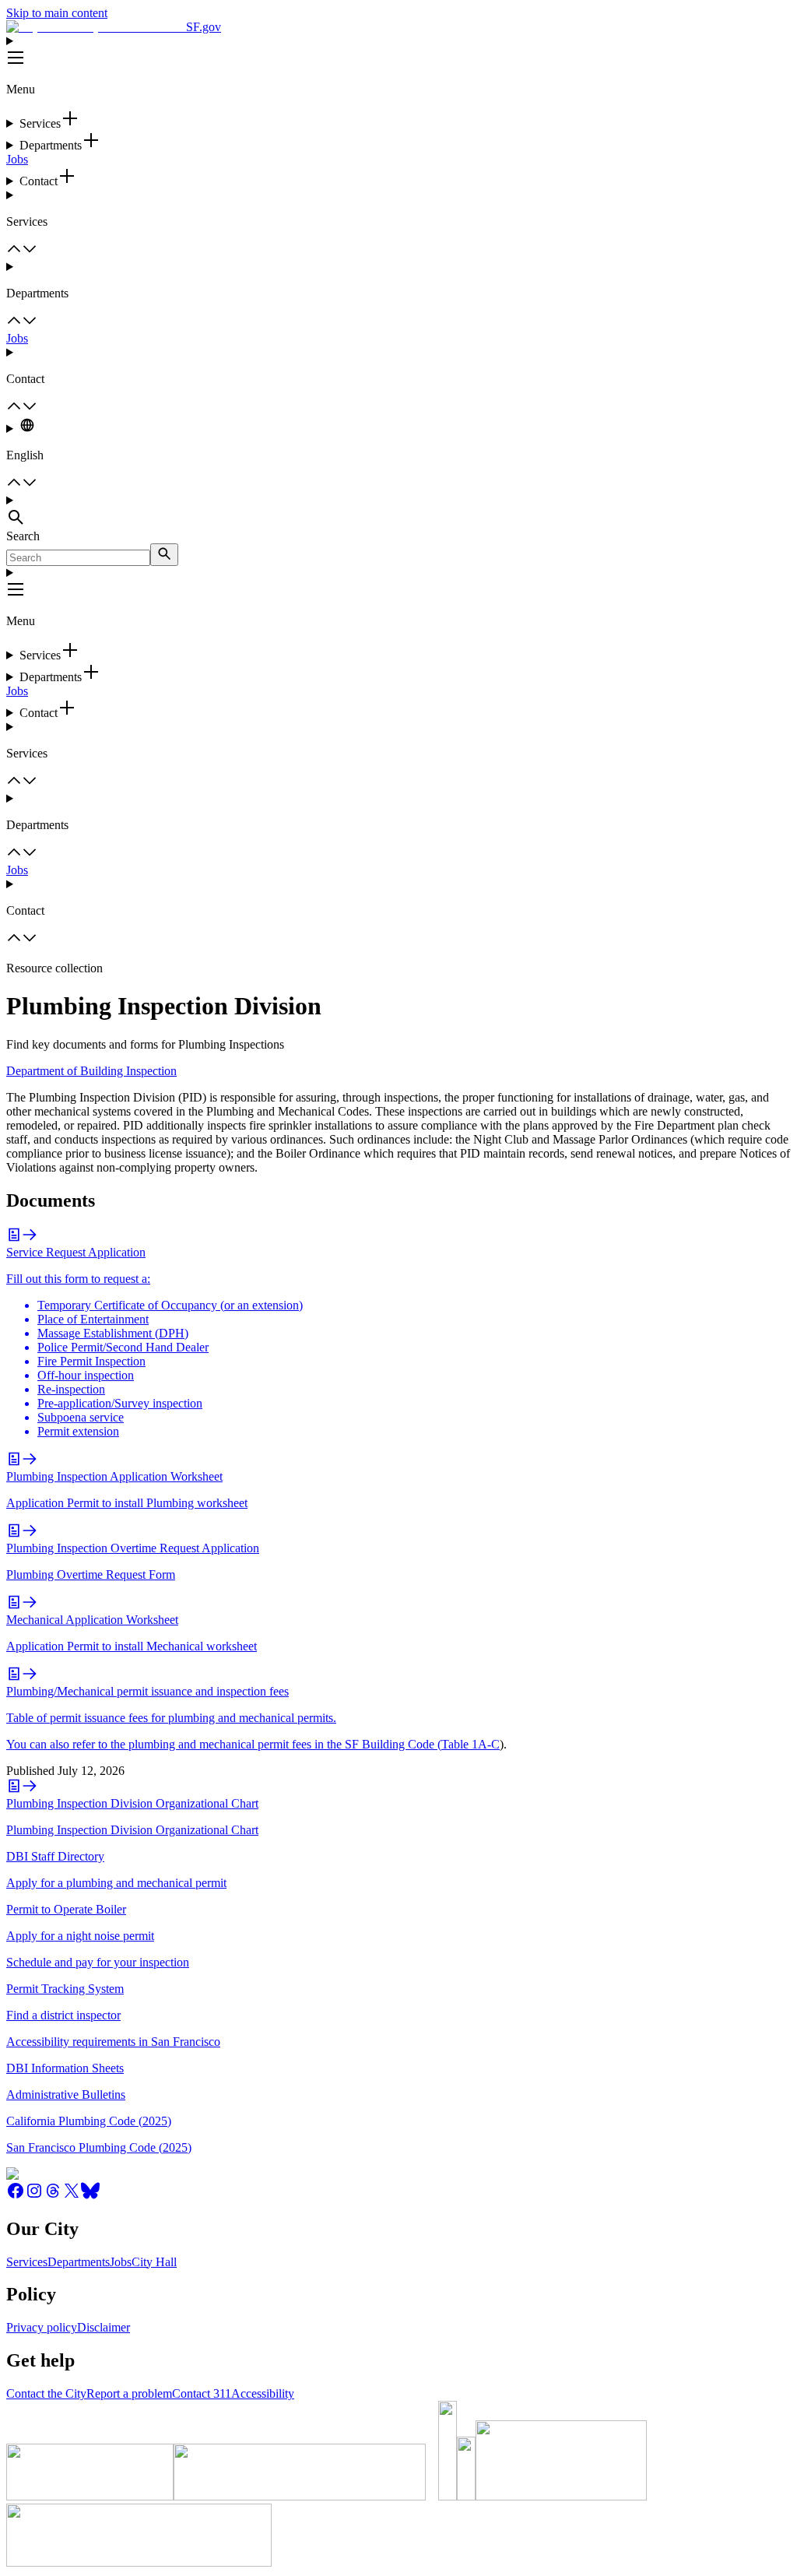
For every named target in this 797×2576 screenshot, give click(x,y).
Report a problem (129, 2393)
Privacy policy (42, 2327)
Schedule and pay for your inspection (98, 1962)
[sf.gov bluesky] (90, 2196)
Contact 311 (202, 2393)
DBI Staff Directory (55, 1856)
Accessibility (263, 2393)
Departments (79, 2262)
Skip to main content (57, 13)
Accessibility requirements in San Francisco (113, 2042)
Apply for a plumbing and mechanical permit (116, 1883)
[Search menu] (398, 511)
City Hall (154, 2262)
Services (27, 2262)
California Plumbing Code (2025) (89, 2121)
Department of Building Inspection (91, 1071)
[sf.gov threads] (53, 2196)
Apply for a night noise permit (80, 1936)
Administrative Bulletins (66, 2095)
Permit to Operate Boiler (66, 1909)
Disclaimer (104, 2327)
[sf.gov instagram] (34, 2196)
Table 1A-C (470, 1744)
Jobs (17, 159)
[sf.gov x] (72, 2196)
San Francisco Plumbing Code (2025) (99, 2147)
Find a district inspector (63, 2015)
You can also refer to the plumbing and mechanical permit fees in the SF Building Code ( (224, 1744)
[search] (164, 555)
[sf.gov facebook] (16, 2196)
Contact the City (46, 2393)
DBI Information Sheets (65, 2068)
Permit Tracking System (65, 1989)
